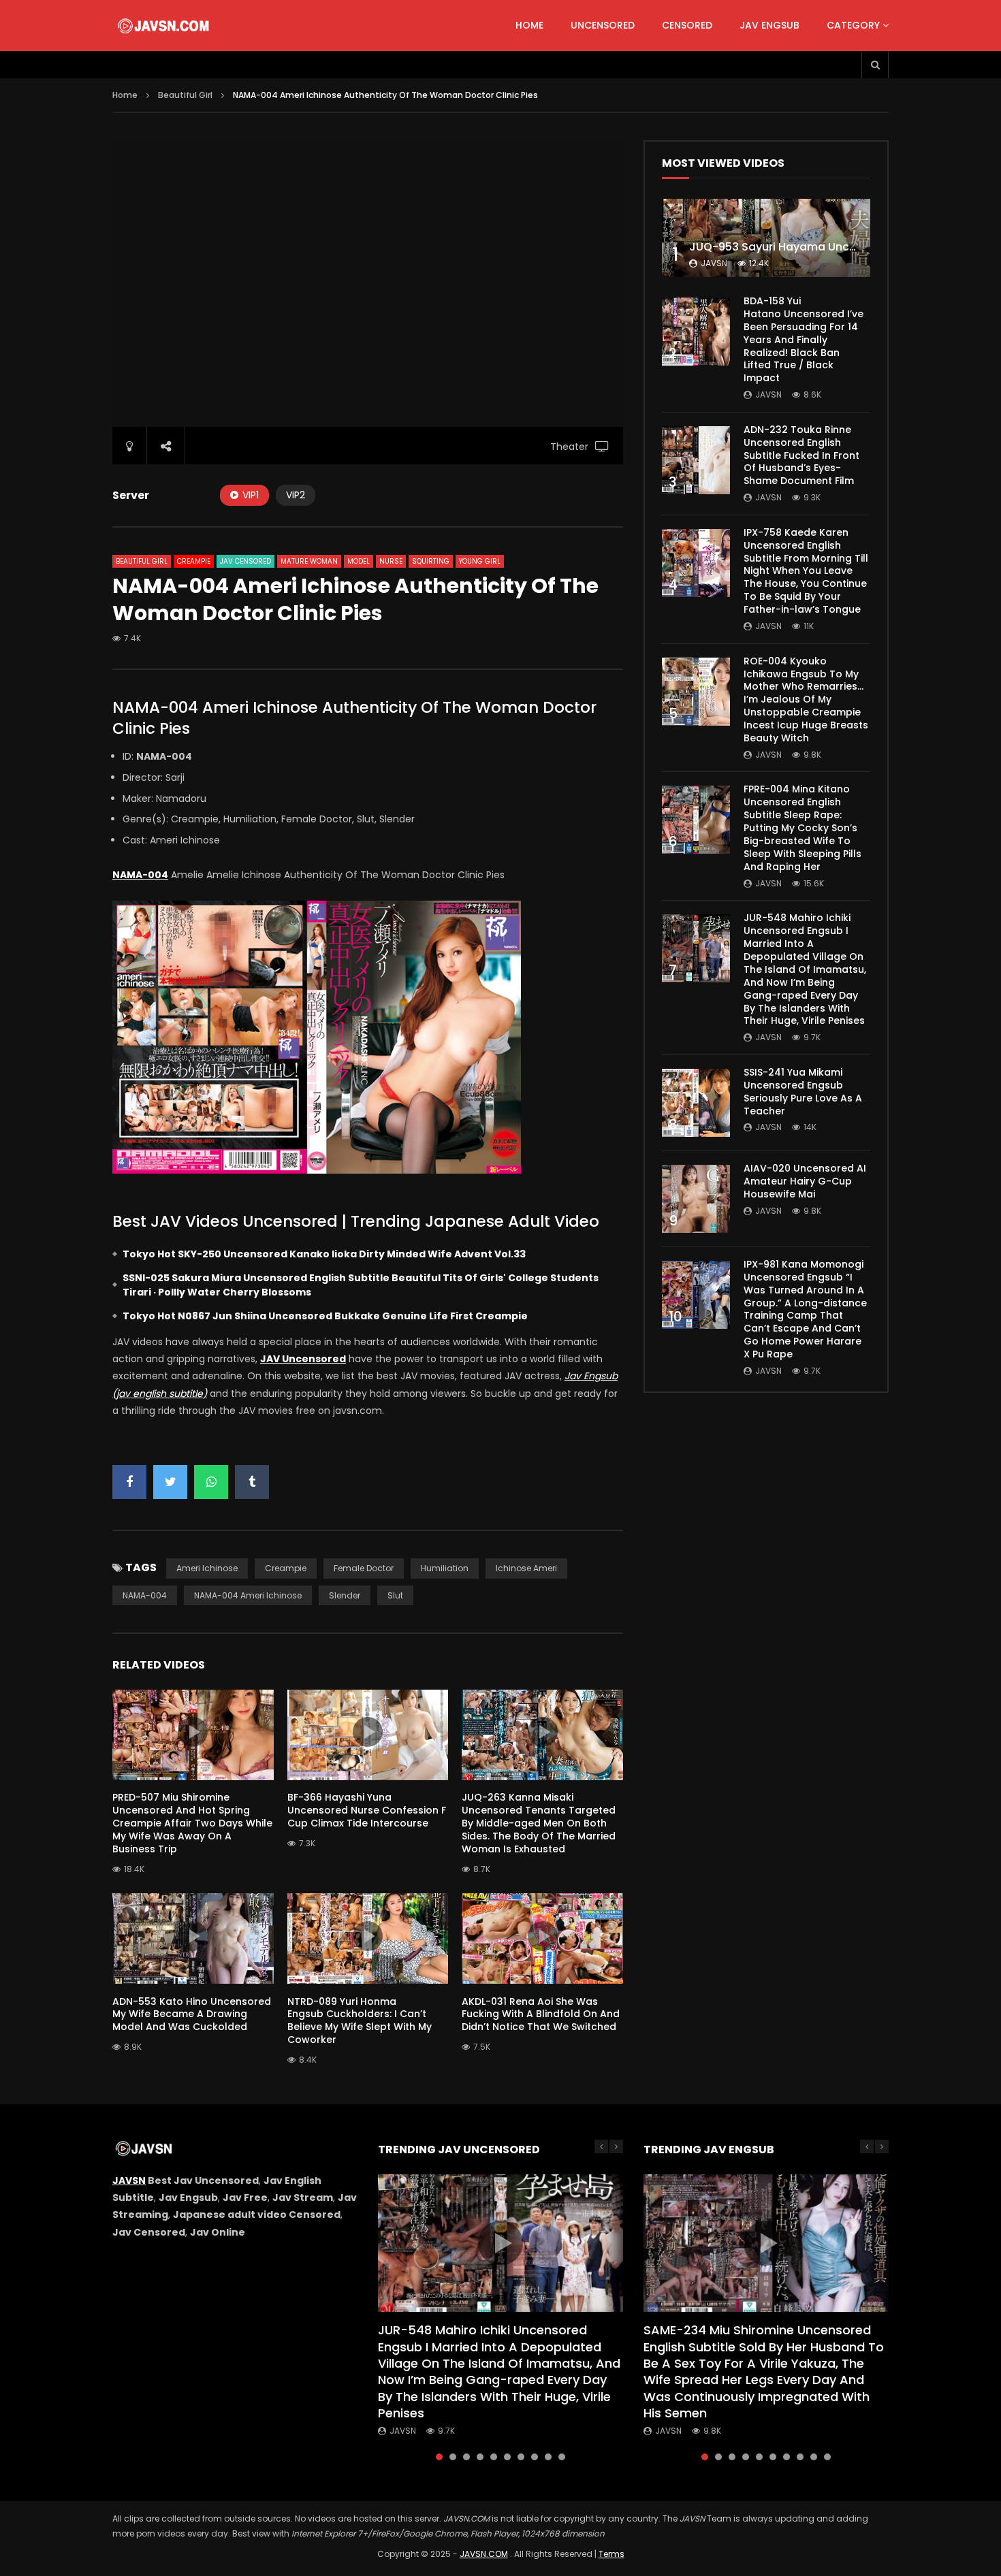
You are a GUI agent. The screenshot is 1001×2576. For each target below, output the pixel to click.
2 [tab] (453, 2457)
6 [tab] (507, 2457)
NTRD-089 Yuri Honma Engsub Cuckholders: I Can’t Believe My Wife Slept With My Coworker (360, 2021)
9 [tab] (548, 2457)
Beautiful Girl (185, 95)
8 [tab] (535, 2457)
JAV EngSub (769, 25)
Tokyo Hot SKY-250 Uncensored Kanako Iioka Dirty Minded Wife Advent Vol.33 (324, 1254)
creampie (286, 1568)
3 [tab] (466, 2457)
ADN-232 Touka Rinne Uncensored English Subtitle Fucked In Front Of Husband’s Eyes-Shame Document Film (801, 455)
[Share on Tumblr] (252, 1482)
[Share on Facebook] (129, 1482)
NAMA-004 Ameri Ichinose (248, 1595)
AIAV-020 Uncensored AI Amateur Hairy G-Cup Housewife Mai (805, 1181)
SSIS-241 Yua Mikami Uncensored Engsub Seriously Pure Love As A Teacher (803, 1092)
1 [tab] (439, 2457)
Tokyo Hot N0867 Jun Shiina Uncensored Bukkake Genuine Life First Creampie (325, 1316)
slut (395, 1595)
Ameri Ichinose (207, 1568)
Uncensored (603, 25)
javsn (714, 263)
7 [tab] (521, 2457)
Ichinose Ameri (526, 1568)
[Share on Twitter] (170, 1482)
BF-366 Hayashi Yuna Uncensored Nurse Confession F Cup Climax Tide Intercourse (367, 1810)
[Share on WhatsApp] (211, 1482)
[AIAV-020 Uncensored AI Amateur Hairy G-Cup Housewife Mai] (696, 1199)
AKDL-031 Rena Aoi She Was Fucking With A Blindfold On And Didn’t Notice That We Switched (541, 2014)
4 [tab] (480, 2457)
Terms (611, 2554)
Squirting (431, 561)
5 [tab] (494, 2457)
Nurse (391, 561)
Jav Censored (245, 561)
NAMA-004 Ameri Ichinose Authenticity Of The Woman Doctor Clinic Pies (354, 718)
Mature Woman (309, 561)
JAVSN (129, 2180)
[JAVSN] (164, 26)
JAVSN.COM (484, 2554)
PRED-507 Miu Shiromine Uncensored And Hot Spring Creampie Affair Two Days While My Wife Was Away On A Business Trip (192, 1823)
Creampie (194, 561)
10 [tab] (562, 2457)
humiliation (445, 1568)
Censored (687, 25)
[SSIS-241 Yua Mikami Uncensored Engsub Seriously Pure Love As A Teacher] (696, 1103)
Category (853, 25)
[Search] (875, 65)
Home (529, 25)
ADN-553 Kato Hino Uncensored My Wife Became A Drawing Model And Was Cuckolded (192, 2014)
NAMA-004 (145, 1595)
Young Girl (480, 561)
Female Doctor (364, 1568)
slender (345, 1595)
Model (359, 561)
